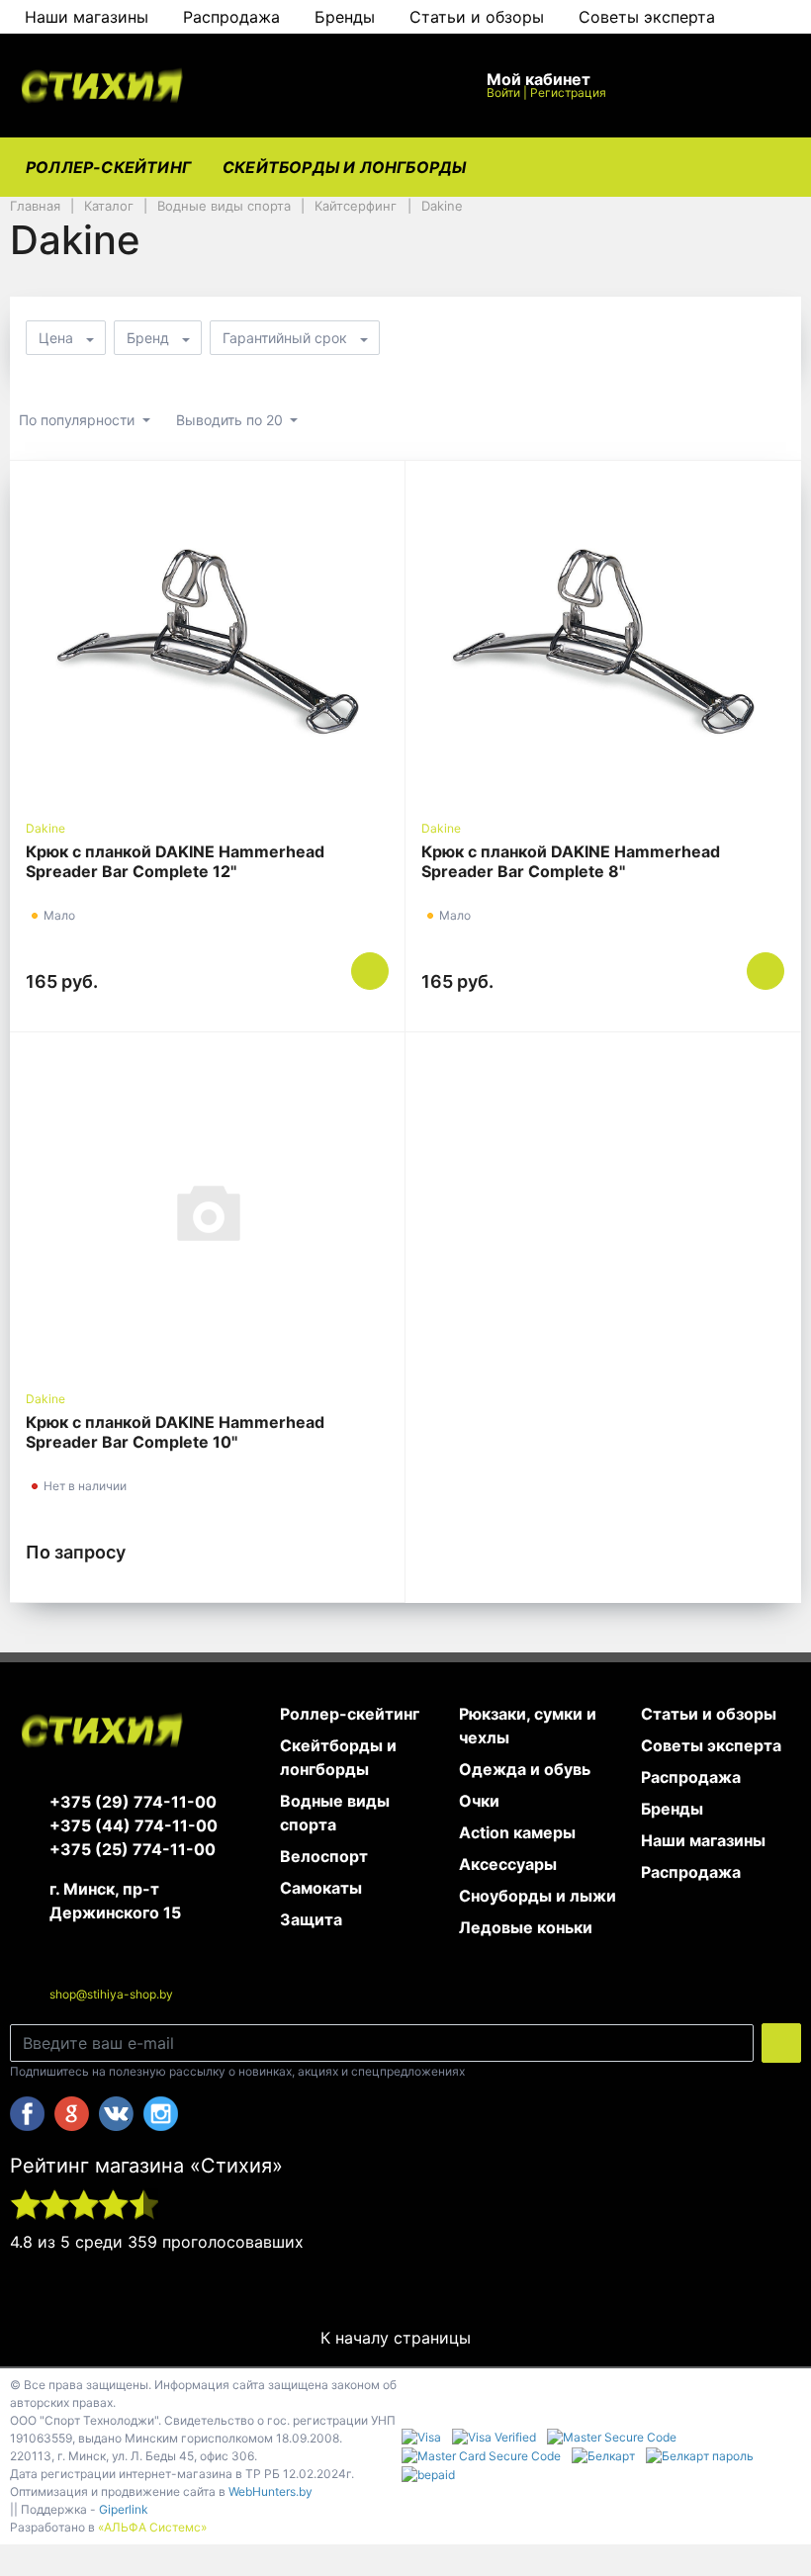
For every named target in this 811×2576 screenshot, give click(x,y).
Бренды (345, 17)
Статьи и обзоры (477, 17)
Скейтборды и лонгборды (344, 167)
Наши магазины (87, 17)
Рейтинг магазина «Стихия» (146, 2166)
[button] (337, 85)
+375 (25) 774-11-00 (133, 1849)
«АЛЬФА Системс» (152, 2527)
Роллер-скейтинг (108, 167)
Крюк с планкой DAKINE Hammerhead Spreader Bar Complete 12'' (175, 861)
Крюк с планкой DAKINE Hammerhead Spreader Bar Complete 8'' (571, 861)
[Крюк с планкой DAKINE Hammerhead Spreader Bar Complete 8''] (603, 640)
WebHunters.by (270, 2491)
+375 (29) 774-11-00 (133, 1802)
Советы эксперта (647, 17)
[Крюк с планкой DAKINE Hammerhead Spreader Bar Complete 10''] (207, 1211)
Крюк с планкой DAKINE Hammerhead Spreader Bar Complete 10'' (175, 1432)
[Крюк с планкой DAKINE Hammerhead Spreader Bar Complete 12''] (207, 640)
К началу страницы (398, 2338)
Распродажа (231, 17)
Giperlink (124, 2509)
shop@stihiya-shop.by (111, 1994)
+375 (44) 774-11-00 (134, 1825)
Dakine (45, 828)
